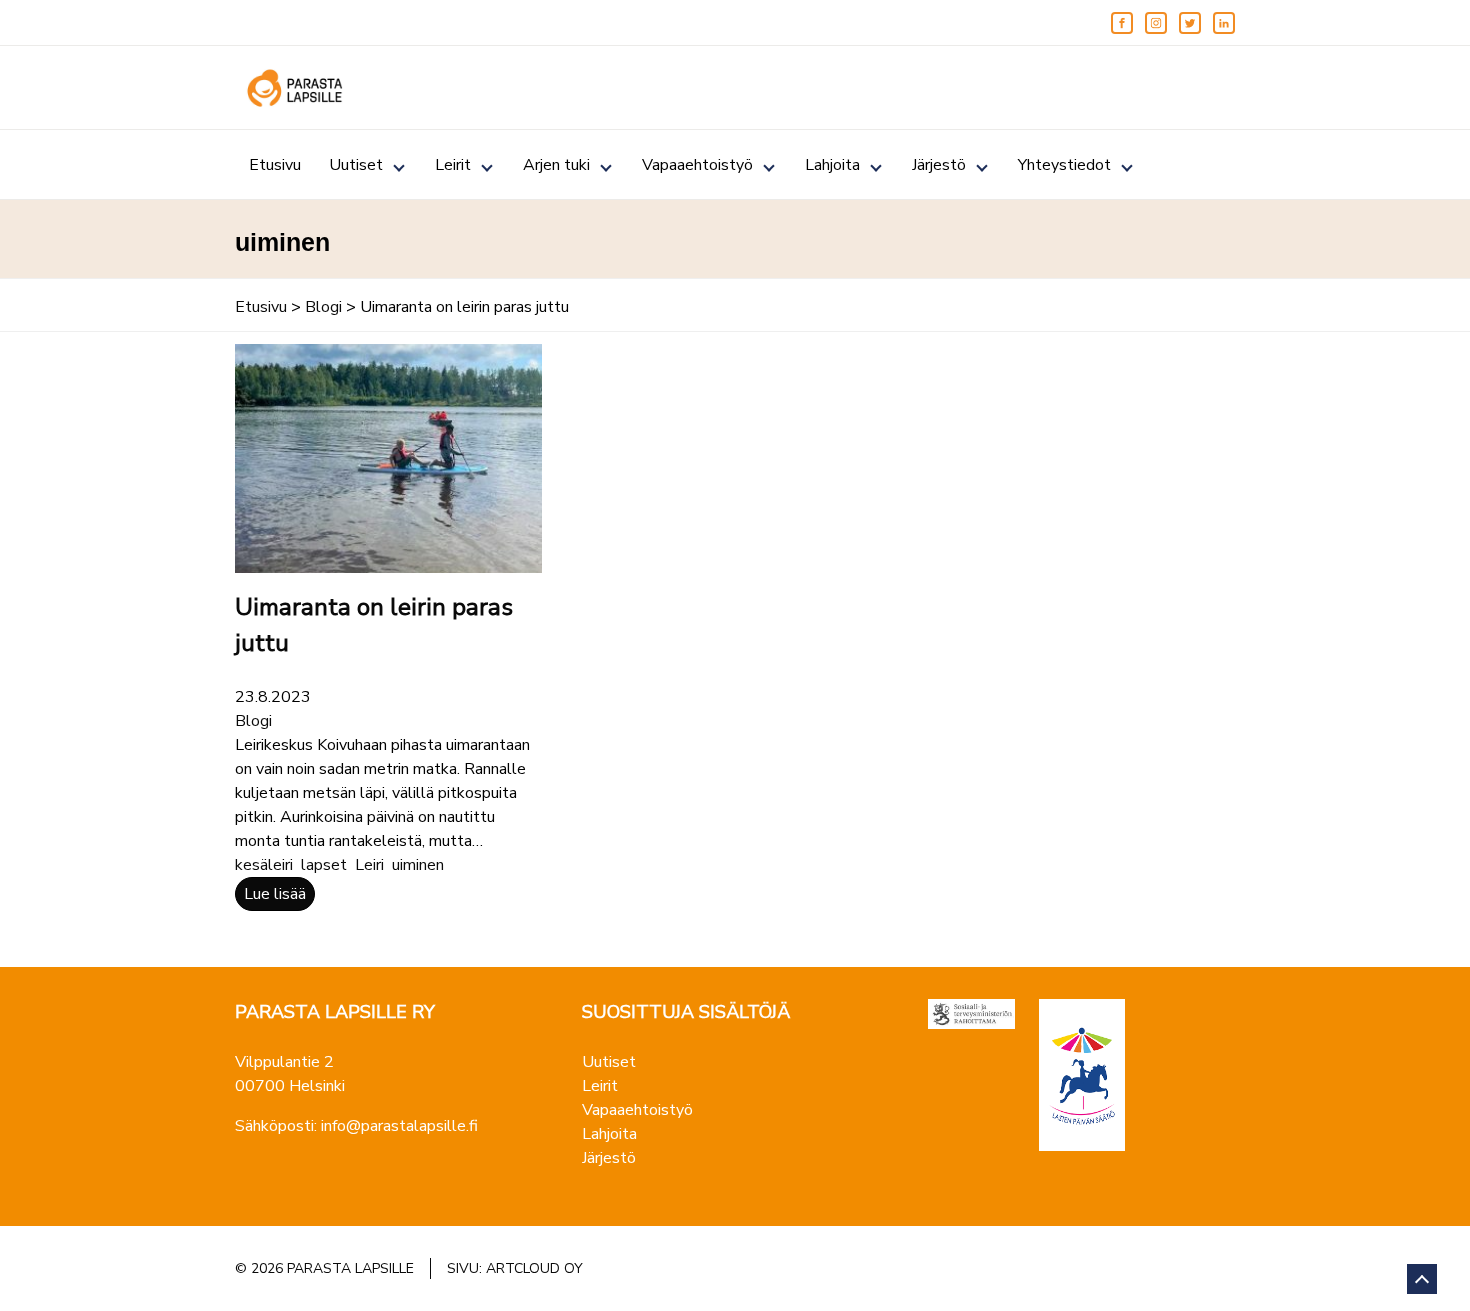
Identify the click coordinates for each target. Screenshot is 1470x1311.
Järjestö (939, 165)
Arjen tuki (556, 165)
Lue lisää (275, 894)
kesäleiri (264, 865)
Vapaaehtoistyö (697, 165)
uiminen (418, 865)
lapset (324, 865)
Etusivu (275, 165)
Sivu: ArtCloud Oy (515, 1268)
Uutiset (356, 165)
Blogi (323, 307)
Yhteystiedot (1064, 165)
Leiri (369, 865)
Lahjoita (832, 165)
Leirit (453, 165)
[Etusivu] (295, 88)
